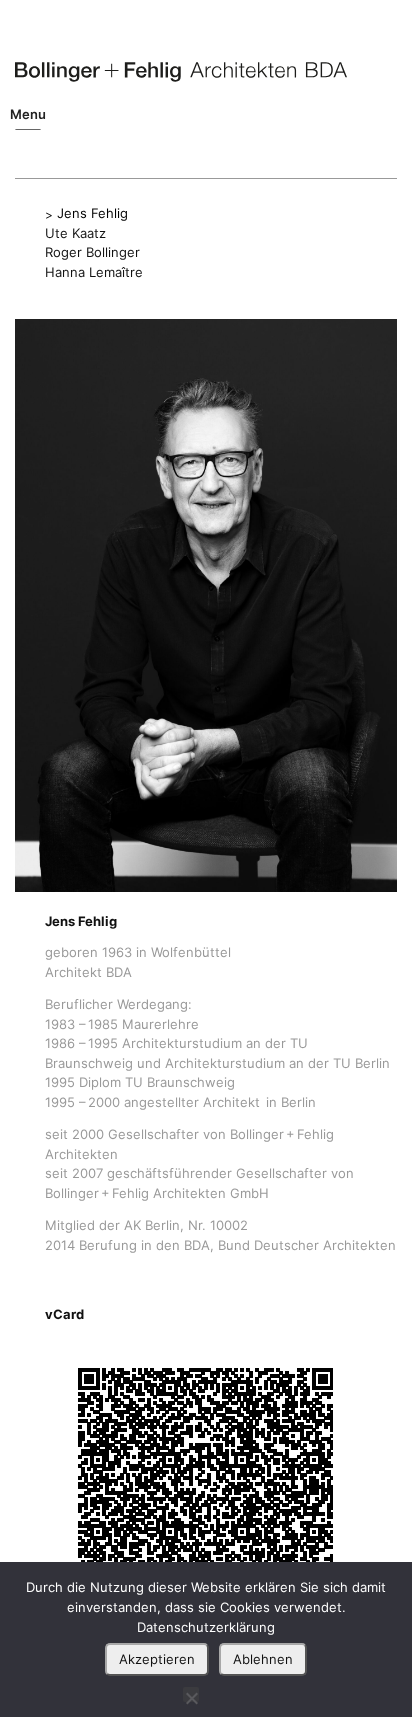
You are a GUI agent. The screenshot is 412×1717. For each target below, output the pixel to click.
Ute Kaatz (75, 233)
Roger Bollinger (92, 252)
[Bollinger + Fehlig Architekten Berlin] (181, 72)
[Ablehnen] (191, 1694)
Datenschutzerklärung (206, 1627)
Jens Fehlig (92, 213)
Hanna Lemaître (94, 272)
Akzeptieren (157, 1659)
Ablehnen (263, 1659)
